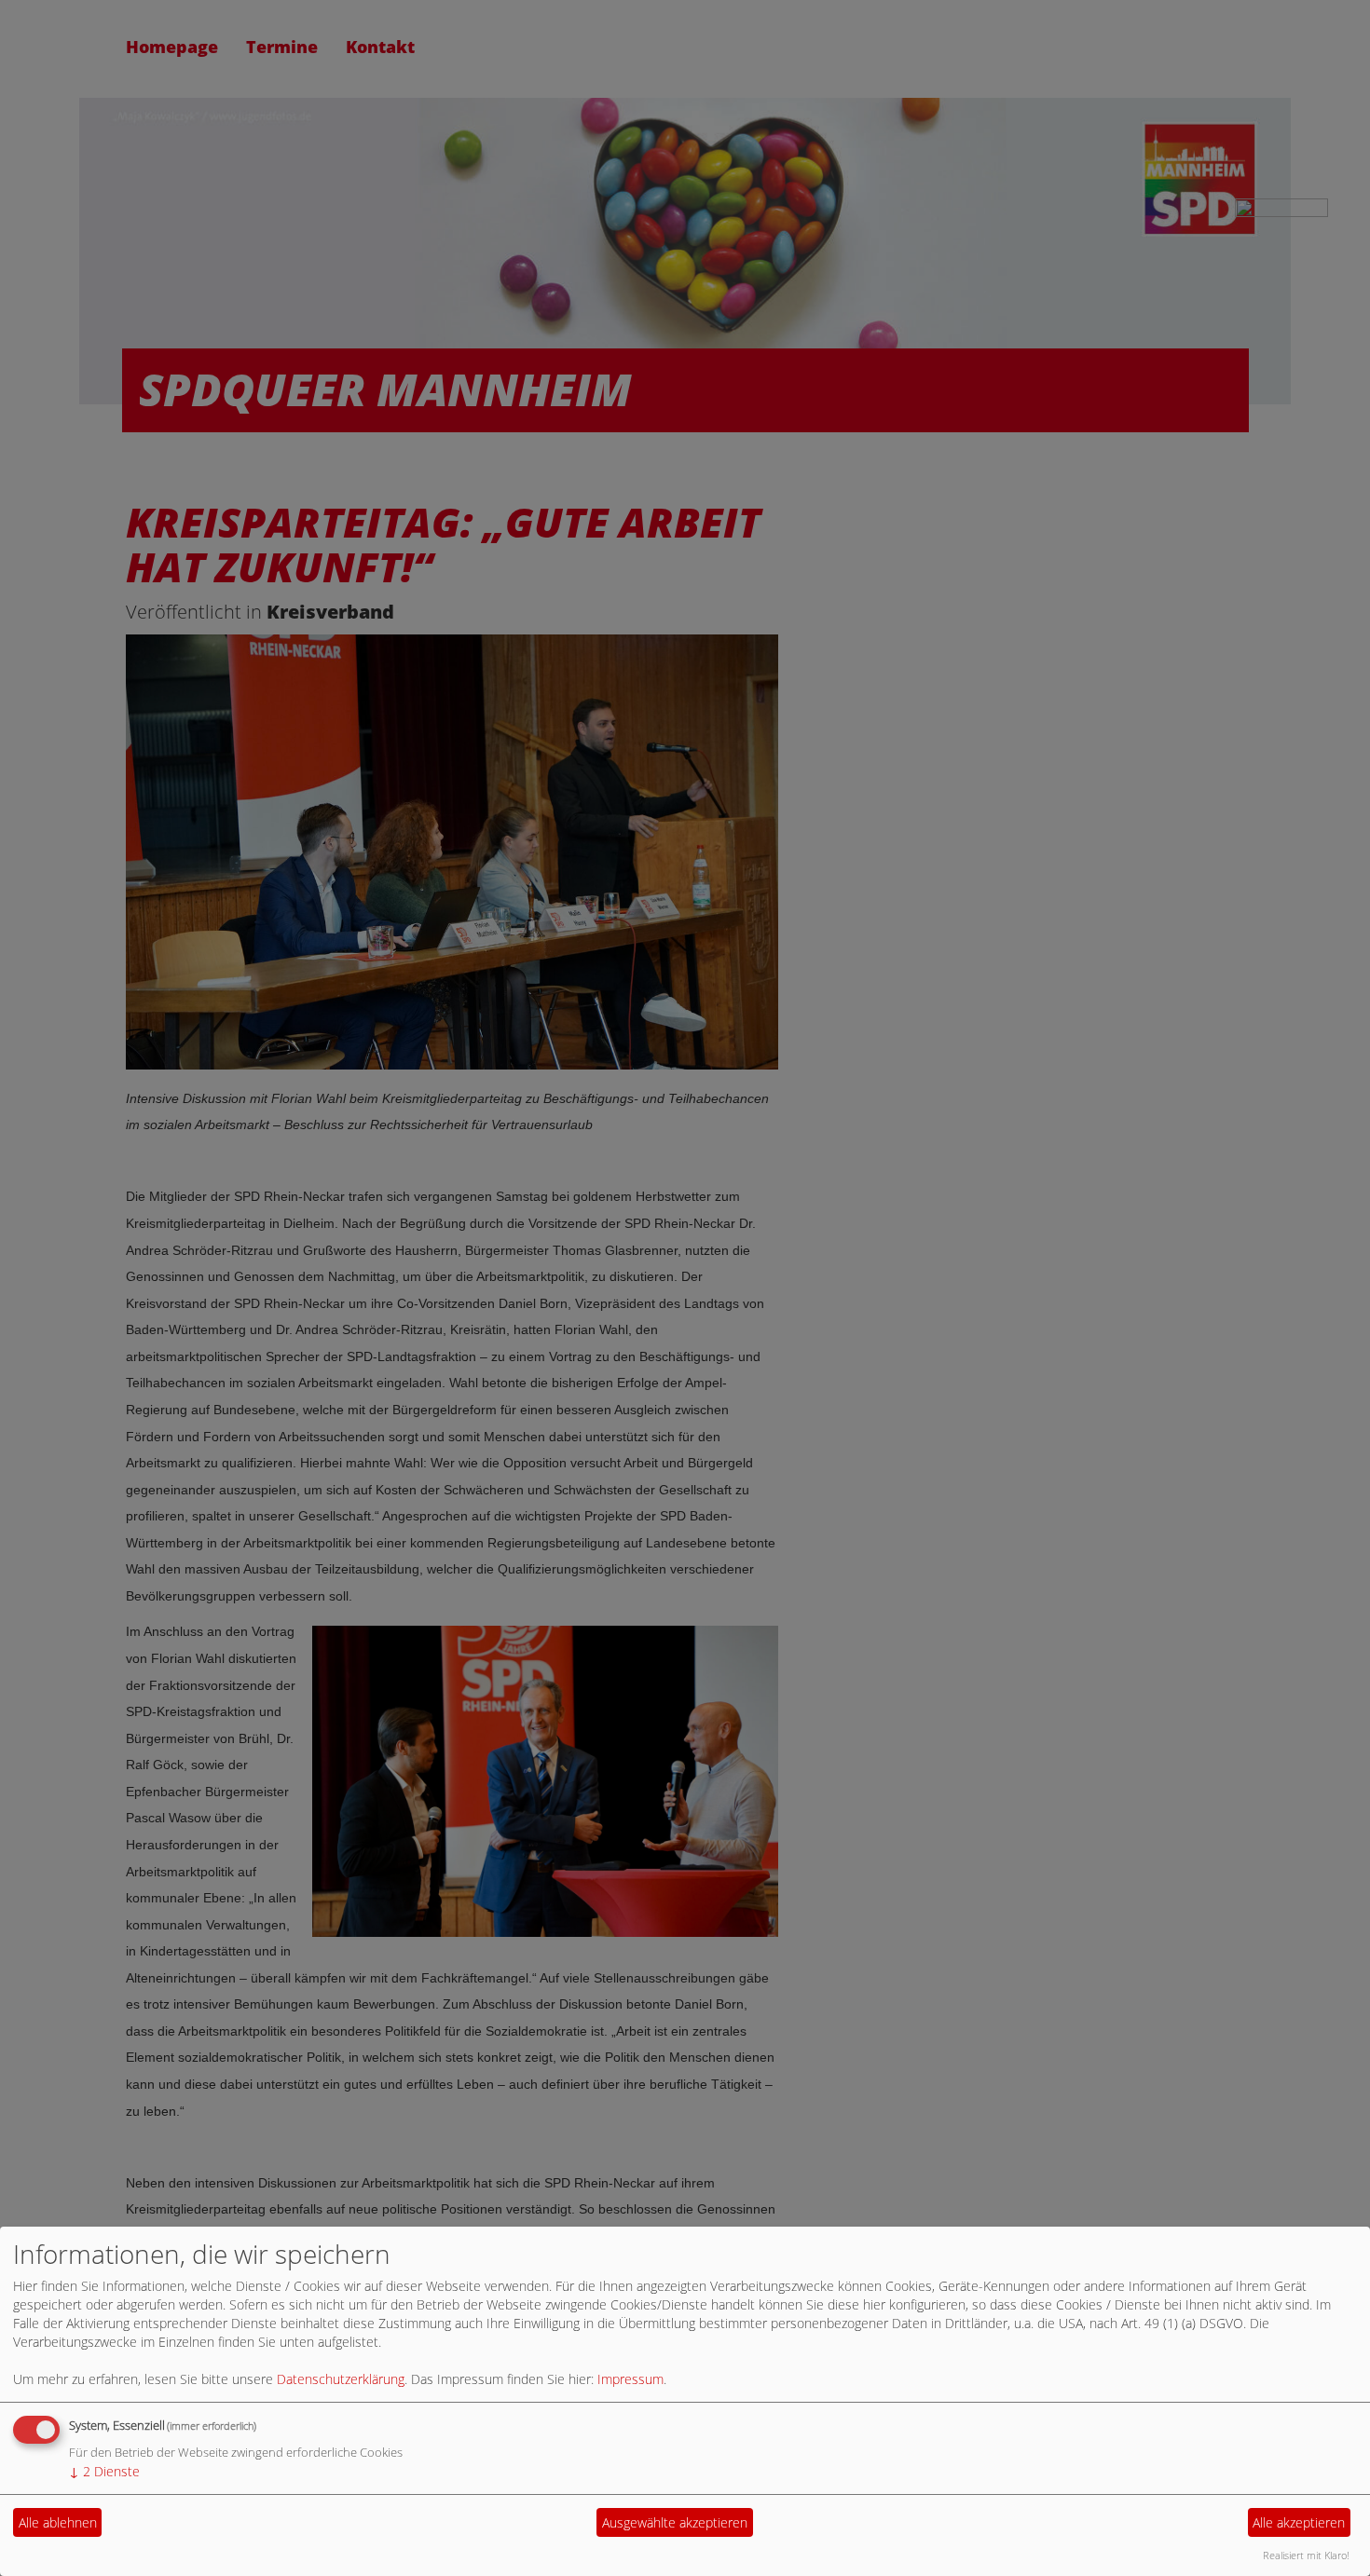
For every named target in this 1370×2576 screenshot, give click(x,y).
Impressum (630, 2379)
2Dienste (104, 2471)
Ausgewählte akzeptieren (675, 2522)
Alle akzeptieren (1299, 2522)
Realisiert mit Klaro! (1306, 2555)
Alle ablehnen (58, 2522)
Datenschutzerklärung (341, 2379)
